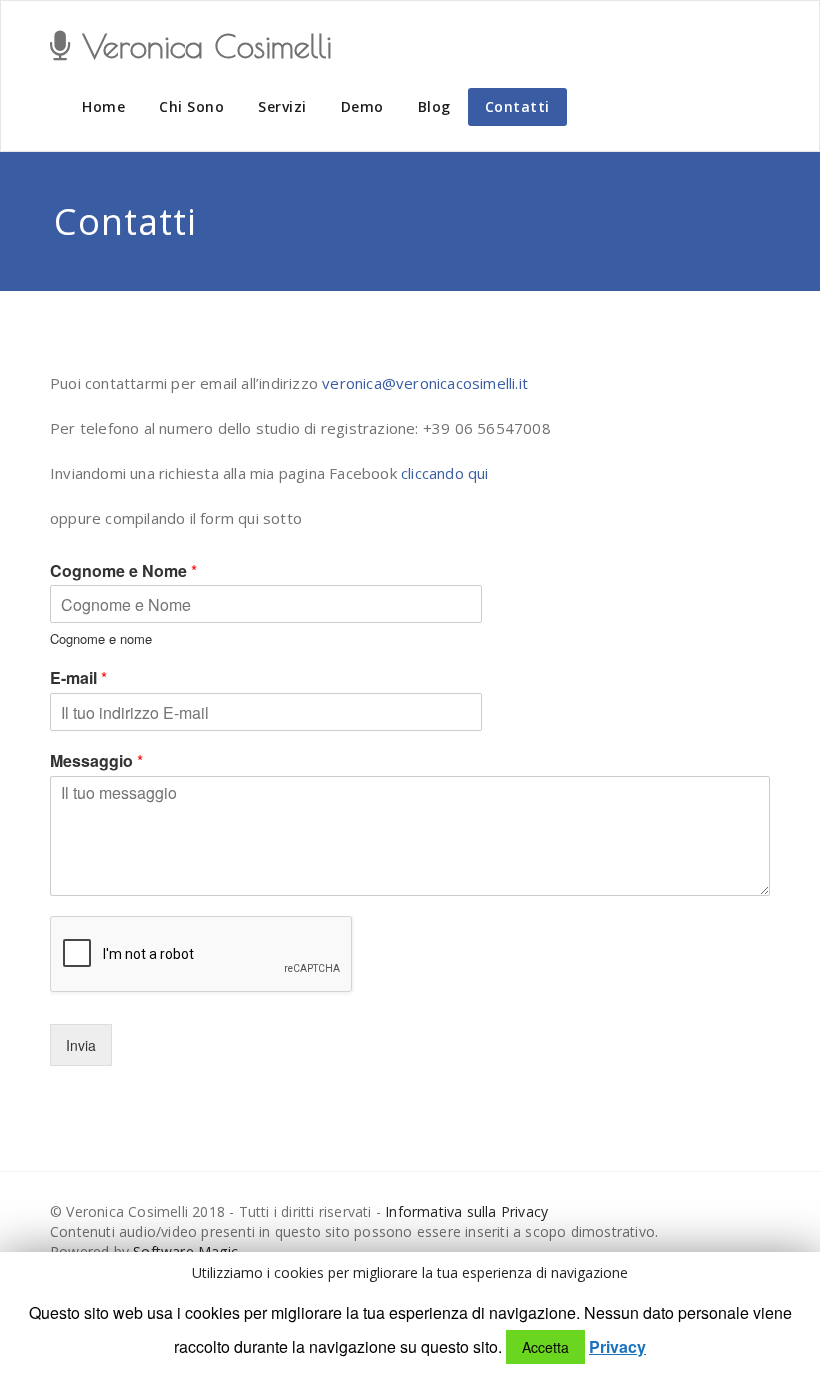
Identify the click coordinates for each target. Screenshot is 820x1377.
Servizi (282, 106)
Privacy (617, 1347)
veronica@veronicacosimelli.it (425, 383)
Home (103, 106)
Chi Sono (191, 106)
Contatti (517, 106)
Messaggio (96, 761)
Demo (362, 106)
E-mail (78, 678)
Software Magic (185, 1251)
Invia (81, 1045)
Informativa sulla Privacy (466, 1211)
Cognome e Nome (123, 571)
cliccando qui (445, 473)
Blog (434, 106)
